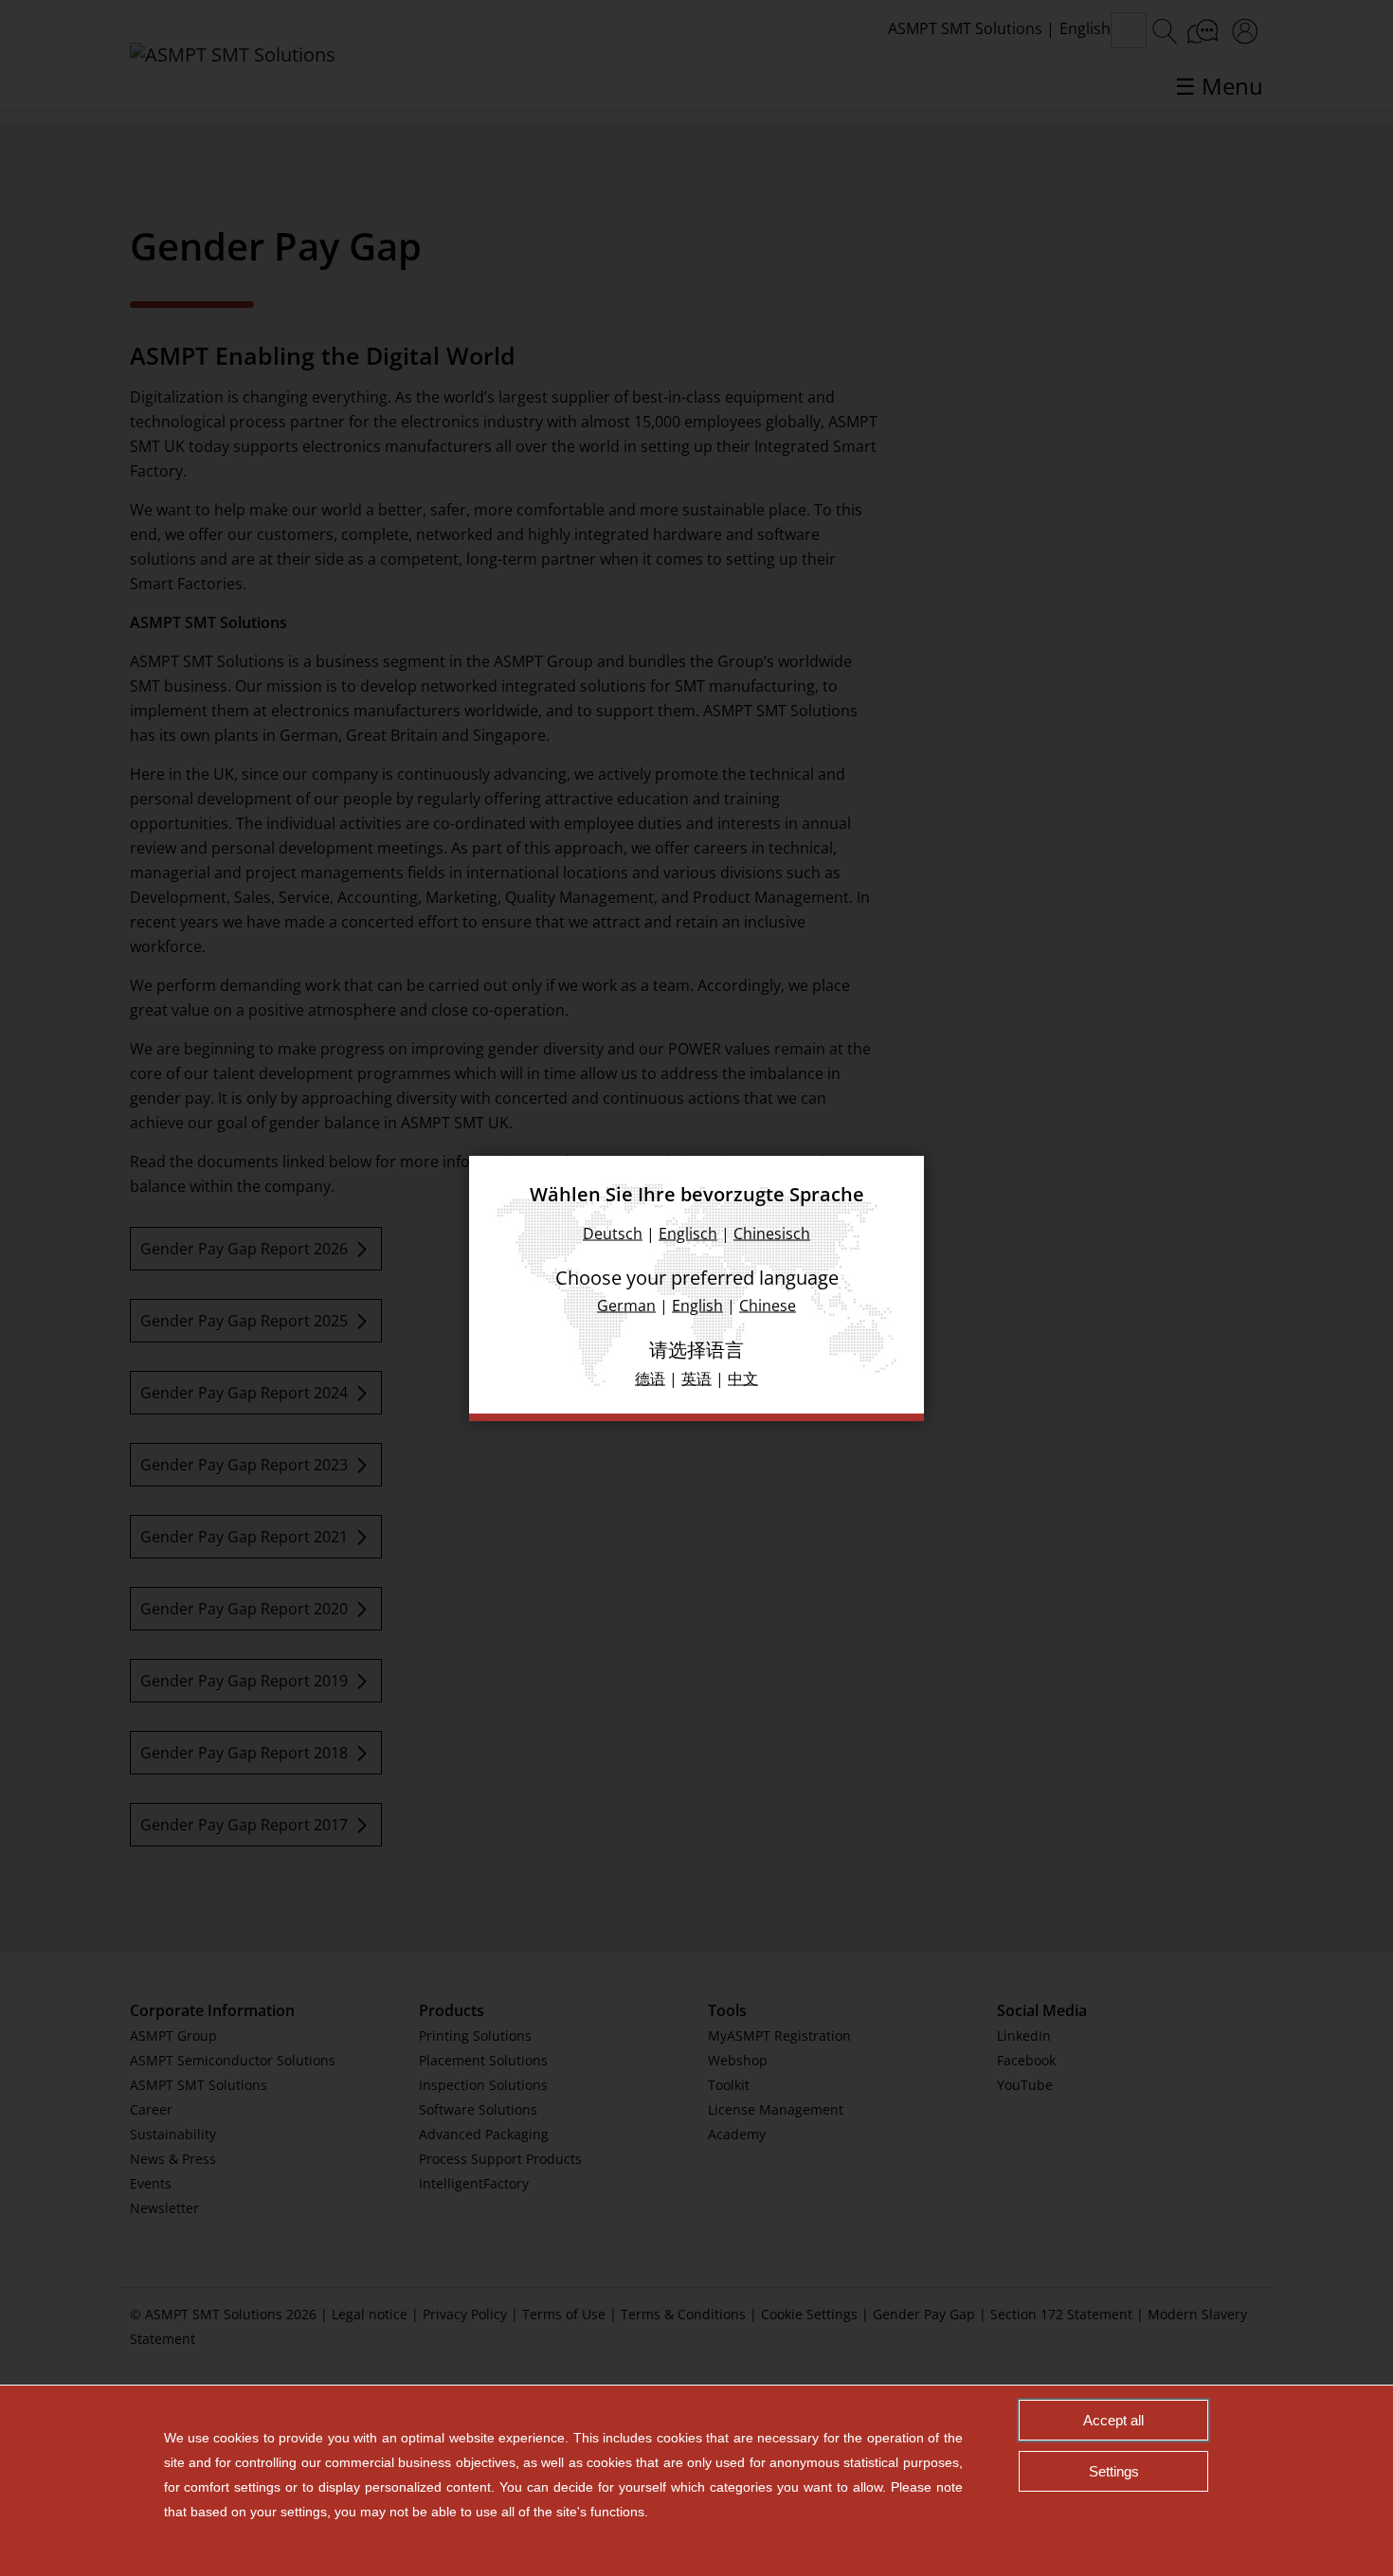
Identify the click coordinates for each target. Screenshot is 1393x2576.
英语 (696, 1378)
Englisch (688, 1233)
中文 (743, 1378)
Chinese (768, 1305)
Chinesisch (772, 1233)
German (626, 1305)
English (697, 1305)
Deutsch (613, 1233)
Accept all (1113, 2420)
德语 (650, 1378)
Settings (1114, 2471)
